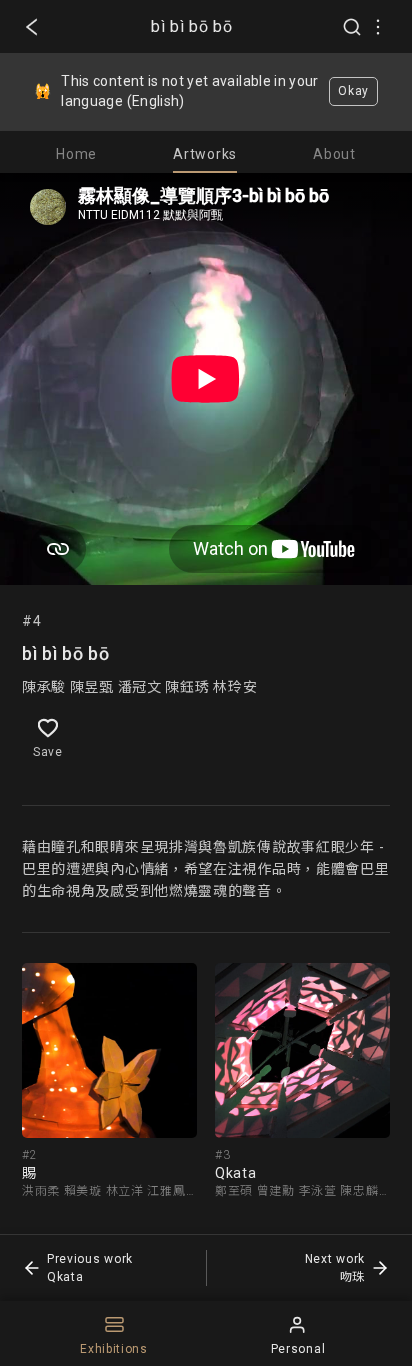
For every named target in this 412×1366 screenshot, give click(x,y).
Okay (353, 91)
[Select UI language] (378, 27)
